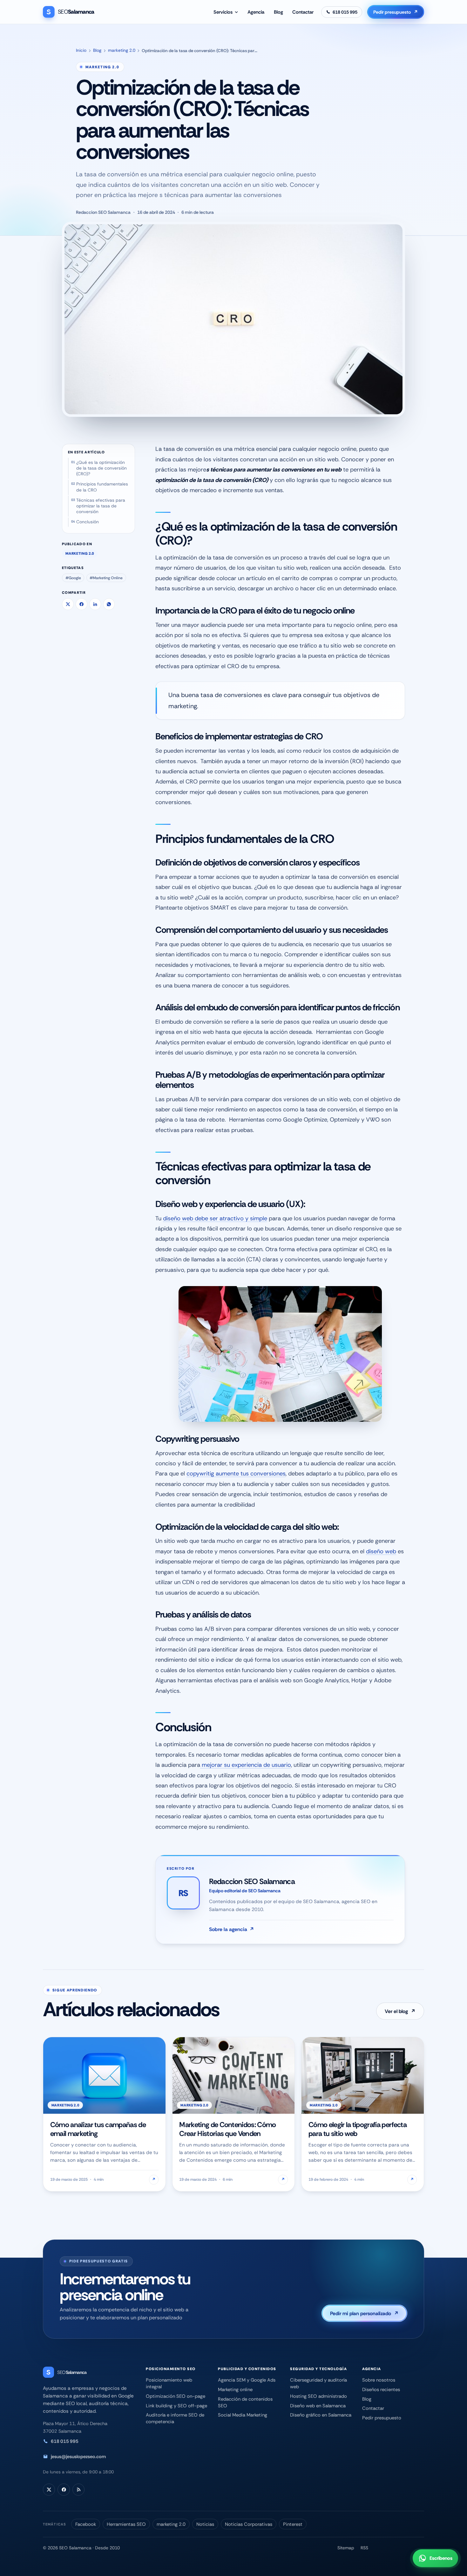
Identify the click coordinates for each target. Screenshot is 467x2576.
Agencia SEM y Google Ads (247, 2380)
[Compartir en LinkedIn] (95, 604)
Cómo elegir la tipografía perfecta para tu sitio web (358, 2129)
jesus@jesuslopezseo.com (78, 2457)
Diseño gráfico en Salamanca (321, 2415)
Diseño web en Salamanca (318, 2406)
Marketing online (235, 2390)
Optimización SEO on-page (176, 2396)
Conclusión (88, 522)
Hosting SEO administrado (318, 2396)
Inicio (81, 50)
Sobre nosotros (379, 2380)
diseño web (381, 1551)
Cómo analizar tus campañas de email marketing (98, 2129)
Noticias (205, 2524)
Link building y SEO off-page (176, 2406)
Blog (278, 12)
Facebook (86, 2524)
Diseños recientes (381, 2390)
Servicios (223, 12)
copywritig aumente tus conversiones (236, 1474)
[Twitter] (49, 2490)
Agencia (256, 12)
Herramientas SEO (126, 2524)
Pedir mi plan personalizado (365, 2313)
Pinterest (293, 2524)
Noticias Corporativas (249, 2524)
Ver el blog (400, 2011)
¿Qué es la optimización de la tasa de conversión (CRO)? (102, 468)
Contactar (303, 12)
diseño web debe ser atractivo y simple (215, 1218)
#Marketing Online (106, 578)
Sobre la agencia (232, 1929)
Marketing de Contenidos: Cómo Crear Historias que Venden (228, 2129)
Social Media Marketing (243, 2415)
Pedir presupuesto (396, 12)
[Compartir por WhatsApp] (109, 604)
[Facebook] (64, 2490)
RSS (364, 2548)
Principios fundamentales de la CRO (102, 487)
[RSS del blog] (78, 2490)
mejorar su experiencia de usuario (246, 1765)
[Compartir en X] (68, 604)
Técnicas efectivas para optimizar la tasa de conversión (101, 506)
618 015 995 (65, 2441)
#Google (73, 578)
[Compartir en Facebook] (81, 604)
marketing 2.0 (122, 50)
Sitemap (346, 2548)
